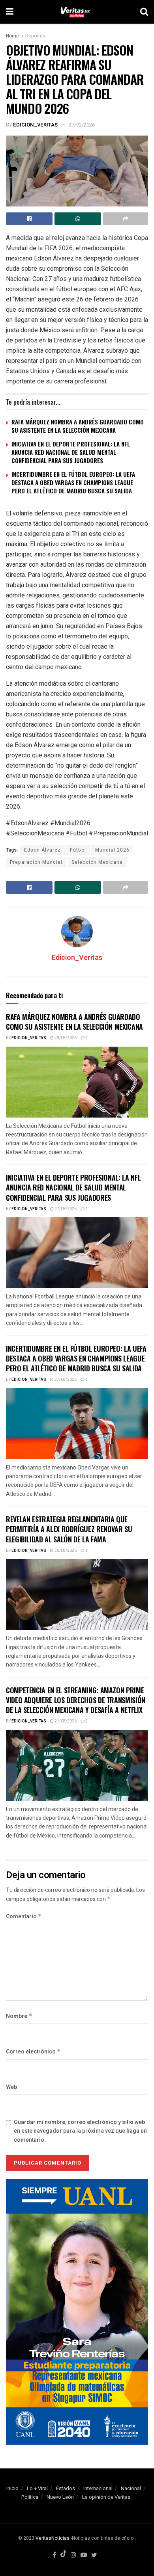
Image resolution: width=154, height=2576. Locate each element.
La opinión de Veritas (106, 2497)
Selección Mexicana (97, 862)
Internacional (98, 2488)
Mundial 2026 (112, 850)
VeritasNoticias (53, 2538)
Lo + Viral (37, 2488)
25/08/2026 (65, 1551)
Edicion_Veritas (35, 125)
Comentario (24, 1917)
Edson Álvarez (42, 850)
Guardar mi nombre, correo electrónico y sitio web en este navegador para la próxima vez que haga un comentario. (80, 2131)
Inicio (12, 2488)
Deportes (35, 36)
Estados (66, 2488)
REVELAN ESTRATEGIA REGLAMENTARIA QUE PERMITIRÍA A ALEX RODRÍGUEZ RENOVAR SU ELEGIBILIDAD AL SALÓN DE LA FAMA (69, 1529)
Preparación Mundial (36, 862)
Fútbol (78, 850)
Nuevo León (60, 2497)
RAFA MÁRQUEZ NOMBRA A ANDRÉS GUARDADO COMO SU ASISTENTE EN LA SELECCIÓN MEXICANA (78, 426)
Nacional (131, 2488)
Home (12, 36)
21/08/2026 (65, 1721)
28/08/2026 (65, 1038)
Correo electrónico (33, 2052)
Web (11, 2087)
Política (30, 2497)
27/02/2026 (82, 125)
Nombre (19, 2016)
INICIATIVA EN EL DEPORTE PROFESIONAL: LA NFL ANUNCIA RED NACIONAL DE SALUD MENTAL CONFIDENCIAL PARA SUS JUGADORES (71, 452)
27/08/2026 (65, 1209)
